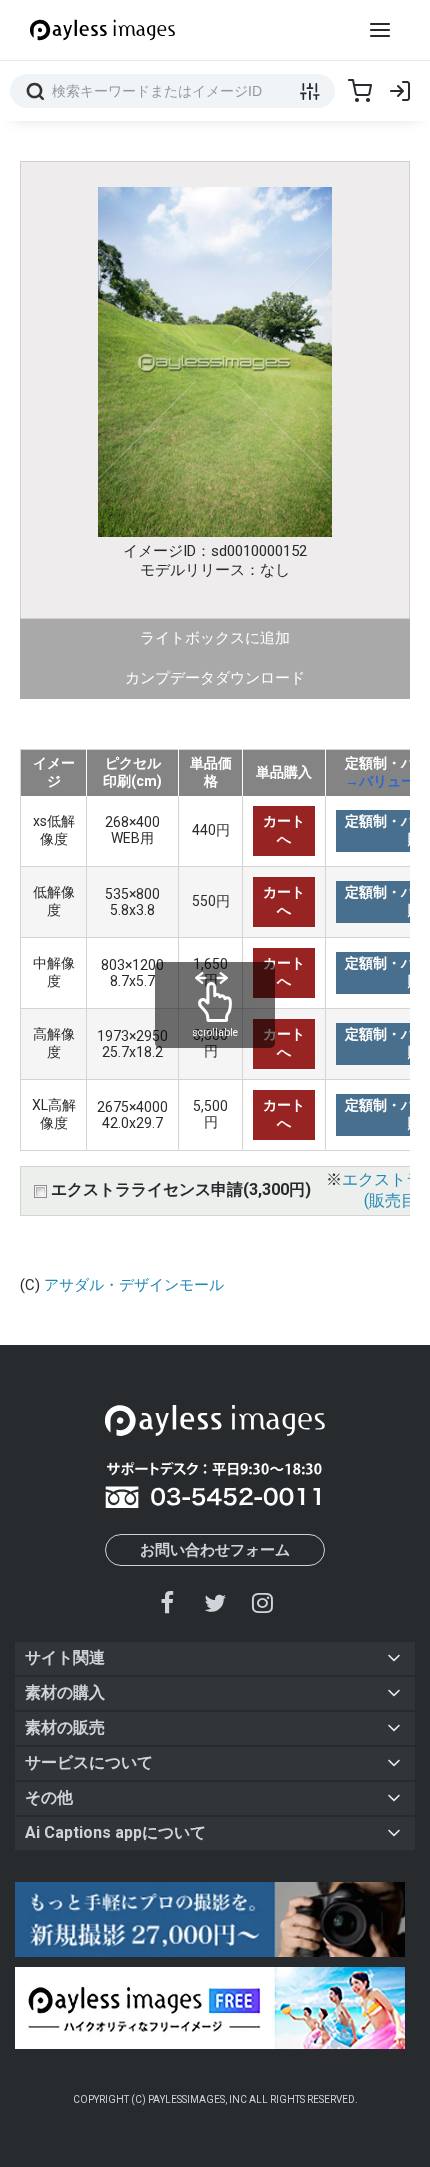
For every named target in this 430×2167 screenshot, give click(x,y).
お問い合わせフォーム (215, 1550)
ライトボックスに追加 (215, 638)
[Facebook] (168, 1602)
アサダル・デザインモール (134, 1285)
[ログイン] (400, 91)
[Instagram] (262, 1602)
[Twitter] (215, 1602)
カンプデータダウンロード (215, 678)
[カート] (360, 91)
